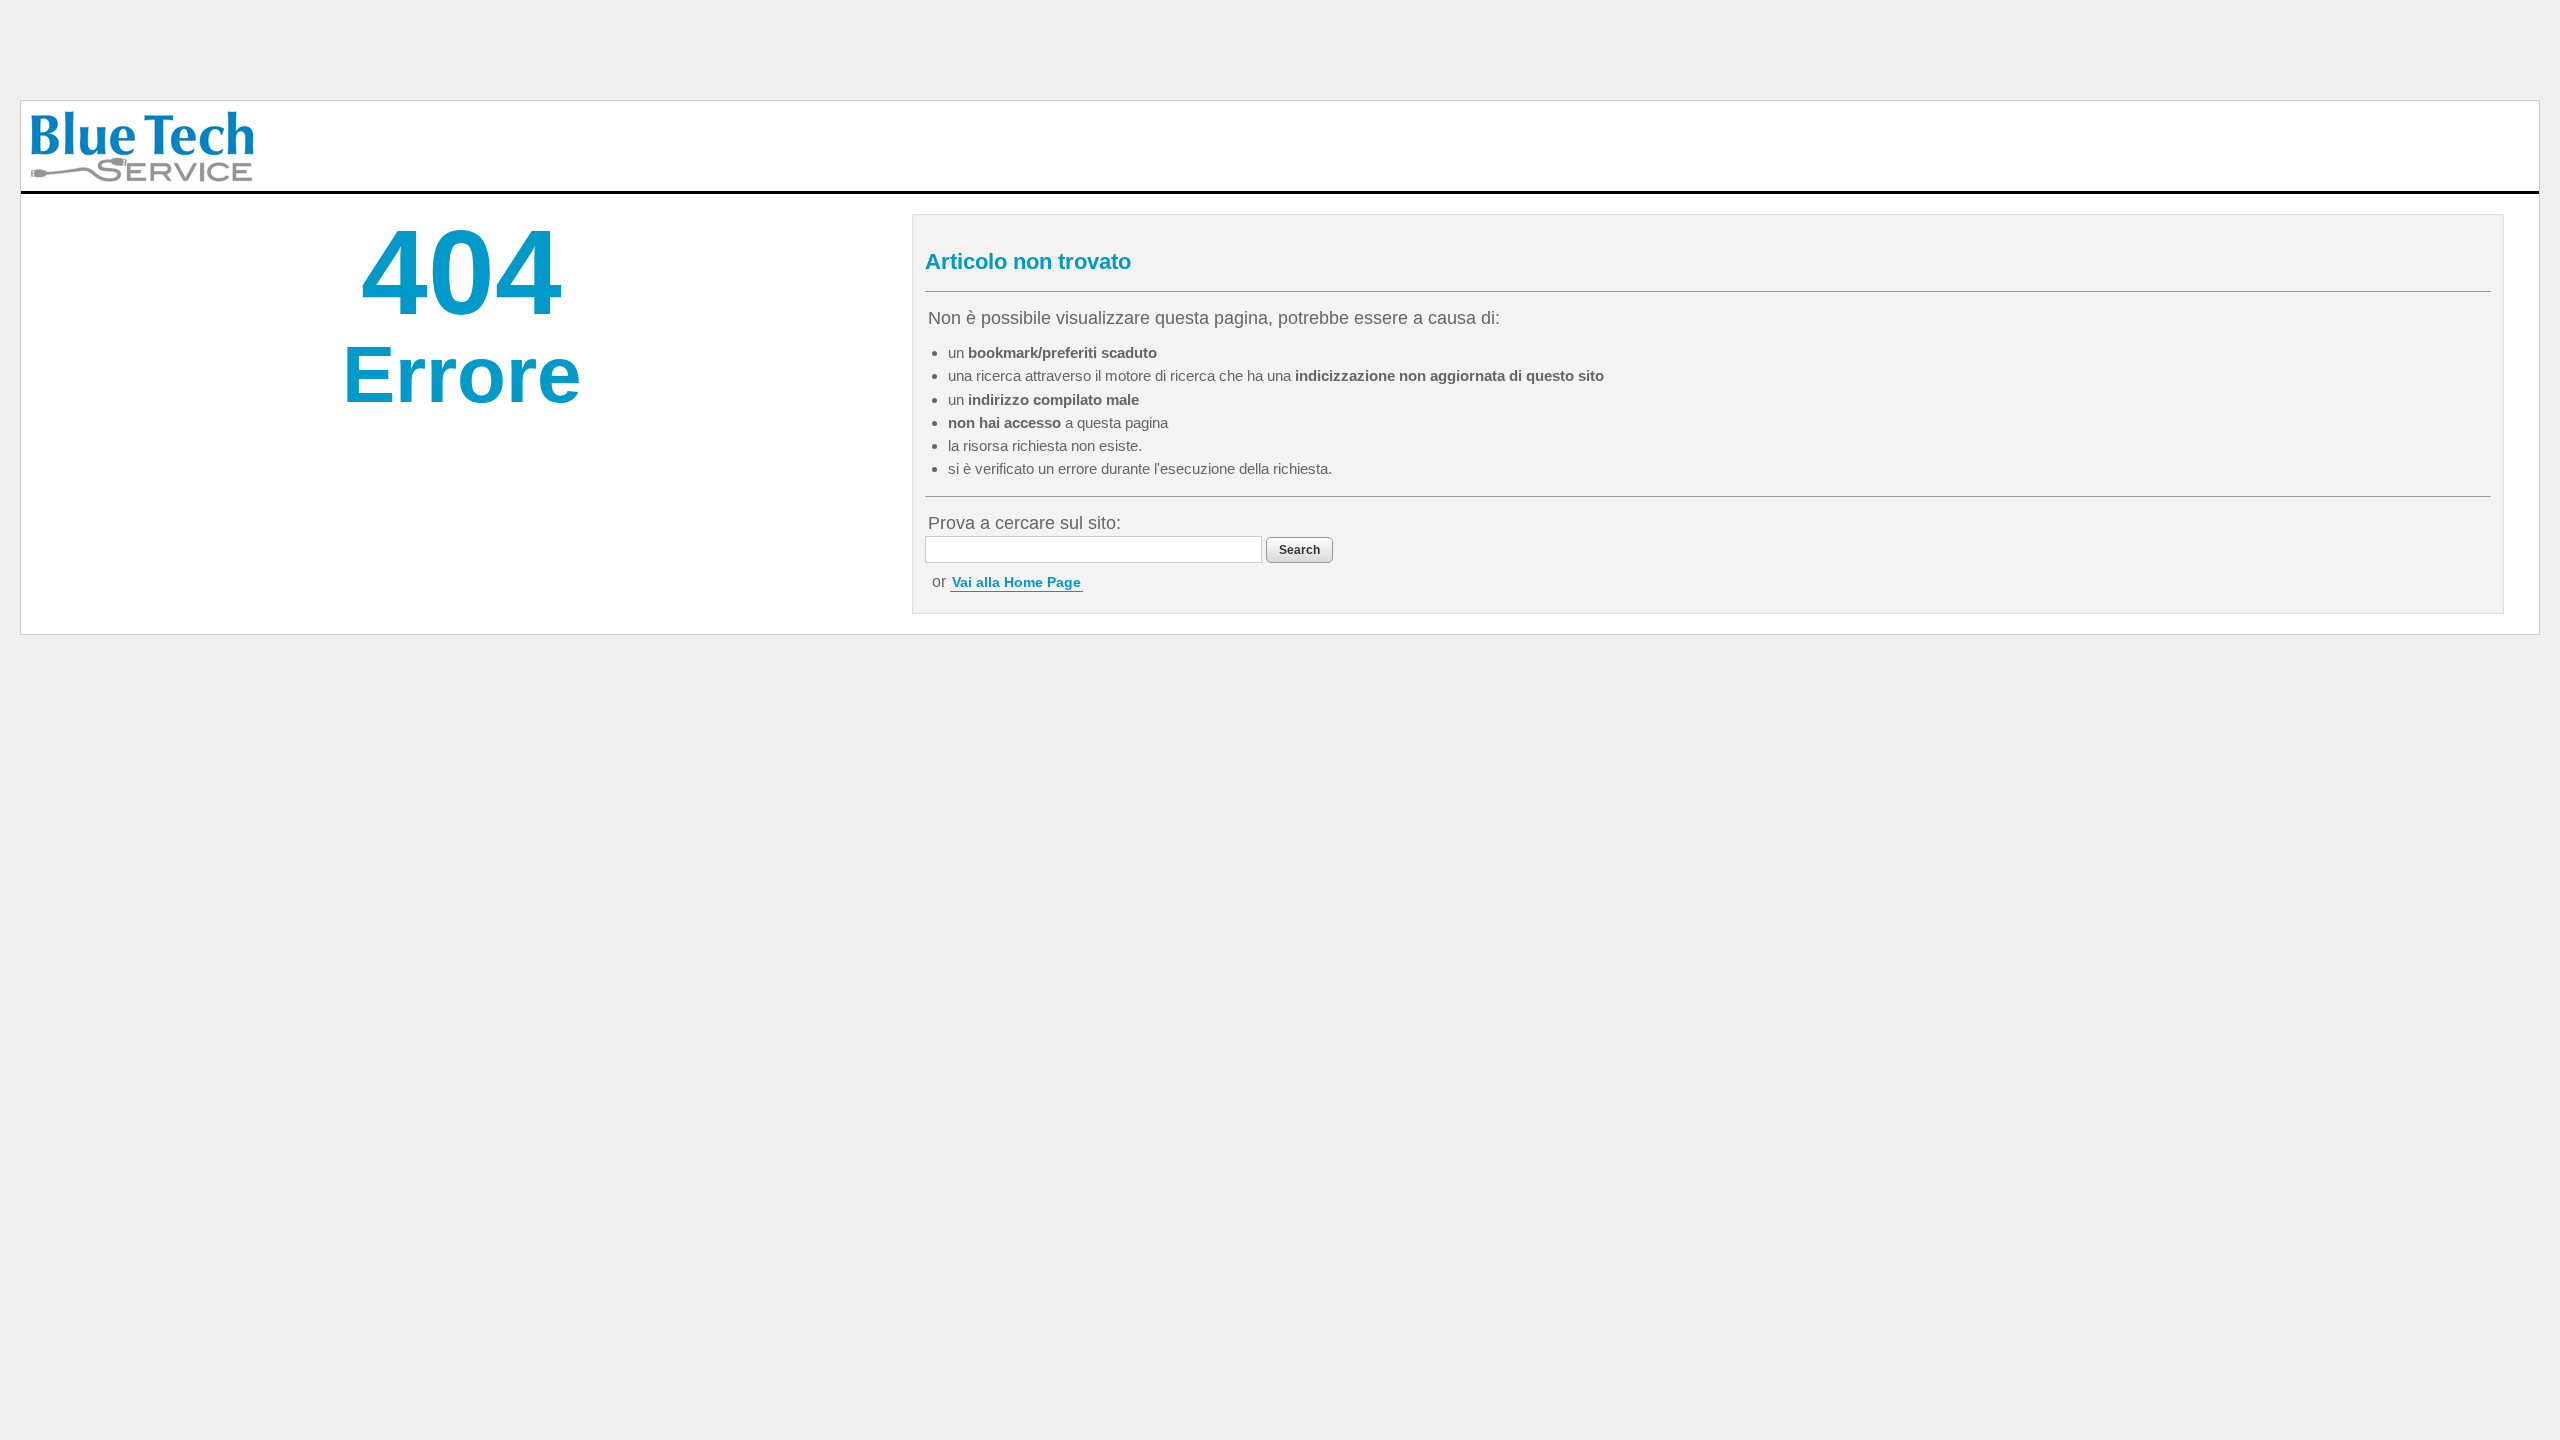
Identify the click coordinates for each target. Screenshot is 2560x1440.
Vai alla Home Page (1016, 582)
